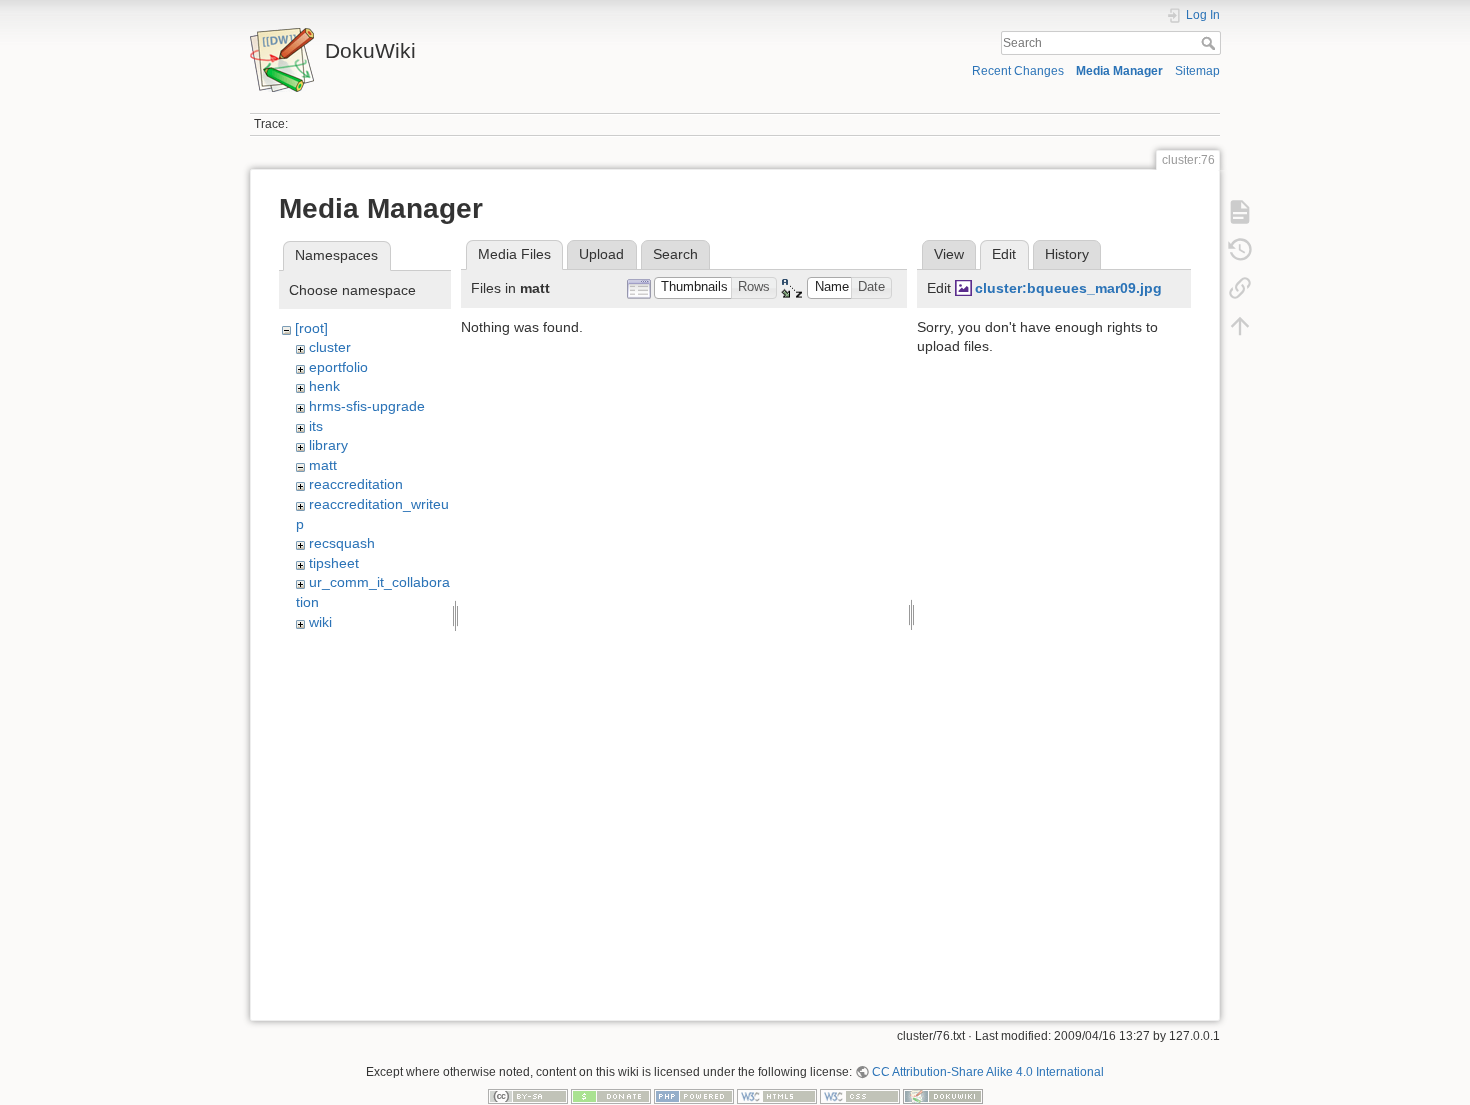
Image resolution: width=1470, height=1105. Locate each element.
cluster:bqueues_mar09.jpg (1068, 288)
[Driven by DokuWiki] (943, 1096)
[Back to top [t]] (1240, 326)
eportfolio (338, 367)
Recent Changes (1018, 71)
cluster (330, 347)
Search (1210, 43)
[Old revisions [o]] (1240, 250)
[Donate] (611, 1096)
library (328, 445)
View (949, 254)
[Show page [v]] (1240, 212)
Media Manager (1119, 71)
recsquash (342, 543)
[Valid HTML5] (777, 1096)
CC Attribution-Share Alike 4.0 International (988, 1072)
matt (323, 465)
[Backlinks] (1240, 288)
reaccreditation (356, 484)
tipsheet (334, 563)
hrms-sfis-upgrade (367, 406)
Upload (601, 254)
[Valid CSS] (860, 1096)
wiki (320, 622)
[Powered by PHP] (694, 1096)
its (316, 426)
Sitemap (1197, 71)
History (1067, 254)
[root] (311, 328)
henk (324, 386)
